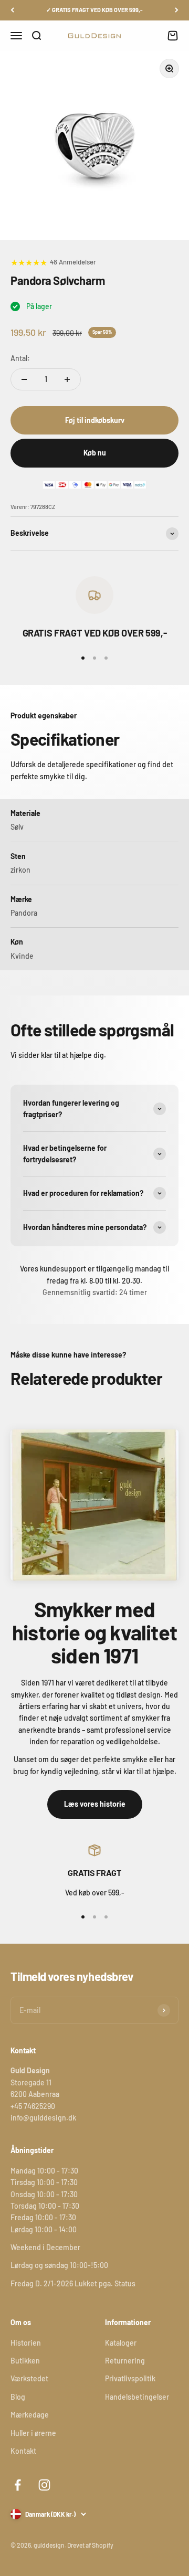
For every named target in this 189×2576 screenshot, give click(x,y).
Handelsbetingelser (137, 2397)
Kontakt (23, 2451)
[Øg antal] (67, 379)
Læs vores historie (95, 1804)
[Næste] (177, 10)
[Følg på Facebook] (18, 2485)
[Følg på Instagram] (44, 2485)
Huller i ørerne (33, 2433)
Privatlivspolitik (130, 2378)
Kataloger (121, 2343)
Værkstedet (29, 2378)
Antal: (20, 358)
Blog (18, 2397)
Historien (26, 2343)
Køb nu (95, 453)
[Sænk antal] (24, 379)
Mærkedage (30, 2415)
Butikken (25, 2361)
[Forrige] (12, 10)
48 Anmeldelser (73, 262)
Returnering (125, 2361)
